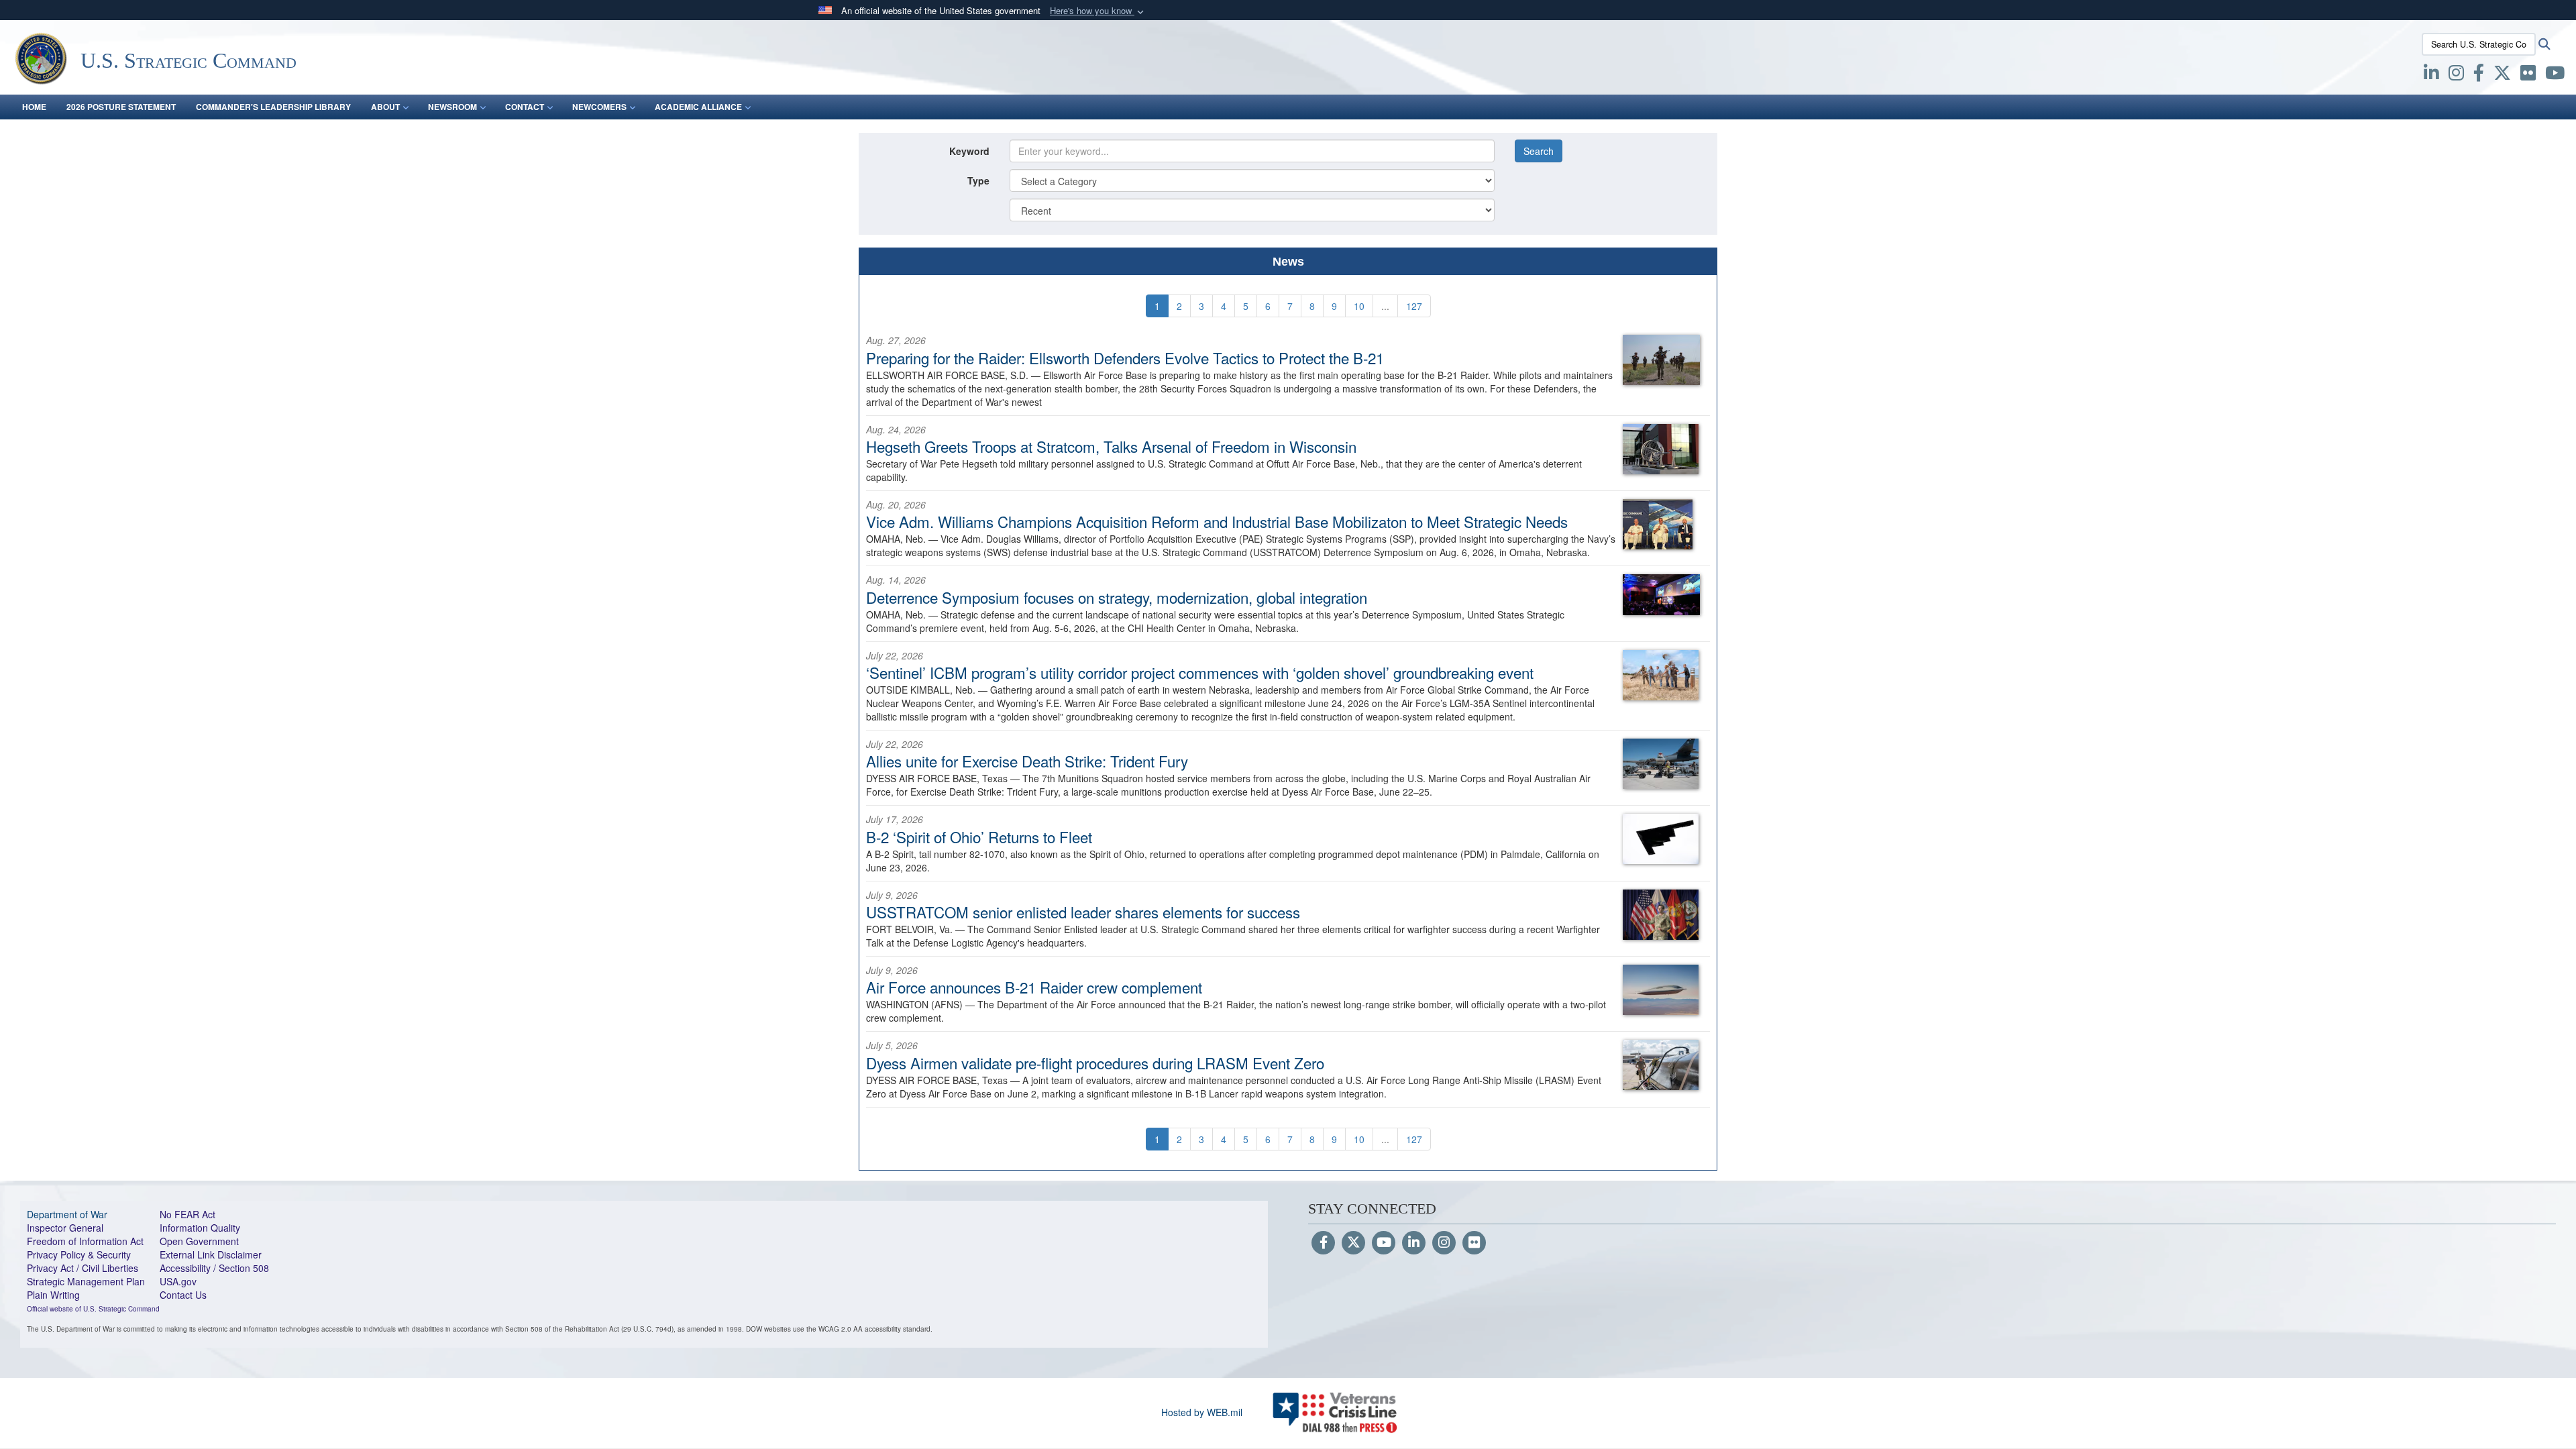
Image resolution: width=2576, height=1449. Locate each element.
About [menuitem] (385, 107)
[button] (1098, 11)
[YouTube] (1384, 1243)
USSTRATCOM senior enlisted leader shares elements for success (1083, 912)
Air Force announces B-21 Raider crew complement (1034, 987)
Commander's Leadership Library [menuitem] (273, 107)
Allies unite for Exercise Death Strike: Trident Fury (1027, 761)
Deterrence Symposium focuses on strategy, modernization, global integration (1117, 597)
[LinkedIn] (1414, 1243)
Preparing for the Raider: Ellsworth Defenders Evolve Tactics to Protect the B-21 (1125, 358)
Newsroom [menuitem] (452, 107)
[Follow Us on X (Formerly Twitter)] (1353, 1243)
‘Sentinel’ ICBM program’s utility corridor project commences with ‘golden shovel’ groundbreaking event (1200, 672)
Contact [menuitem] (525, 107)
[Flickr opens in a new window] (2528, 75)
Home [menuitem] (34, 107)
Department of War (67, 1214)
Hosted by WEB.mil (1202, 1412)
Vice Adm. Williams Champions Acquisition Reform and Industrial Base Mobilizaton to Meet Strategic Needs (1217, 521)
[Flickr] (1474, 1243)
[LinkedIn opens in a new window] (2431, 75)
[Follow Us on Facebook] (1323, 1243)
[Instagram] (1444, 1243)
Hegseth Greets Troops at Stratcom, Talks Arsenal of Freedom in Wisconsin (1111, 446)
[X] (2502, 75)
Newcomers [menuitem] (599, 107)
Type (978, 180)
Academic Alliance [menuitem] (698, 107)
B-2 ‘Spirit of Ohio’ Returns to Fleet (979, 837)
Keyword (969, 151)
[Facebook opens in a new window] (2479, 75)
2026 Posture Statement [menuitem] (121, 107)
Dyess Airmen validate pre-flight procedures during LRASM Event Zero (1095, 1063)
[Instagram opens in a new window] (2456, 75)
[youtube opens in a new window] (2555, 75)
